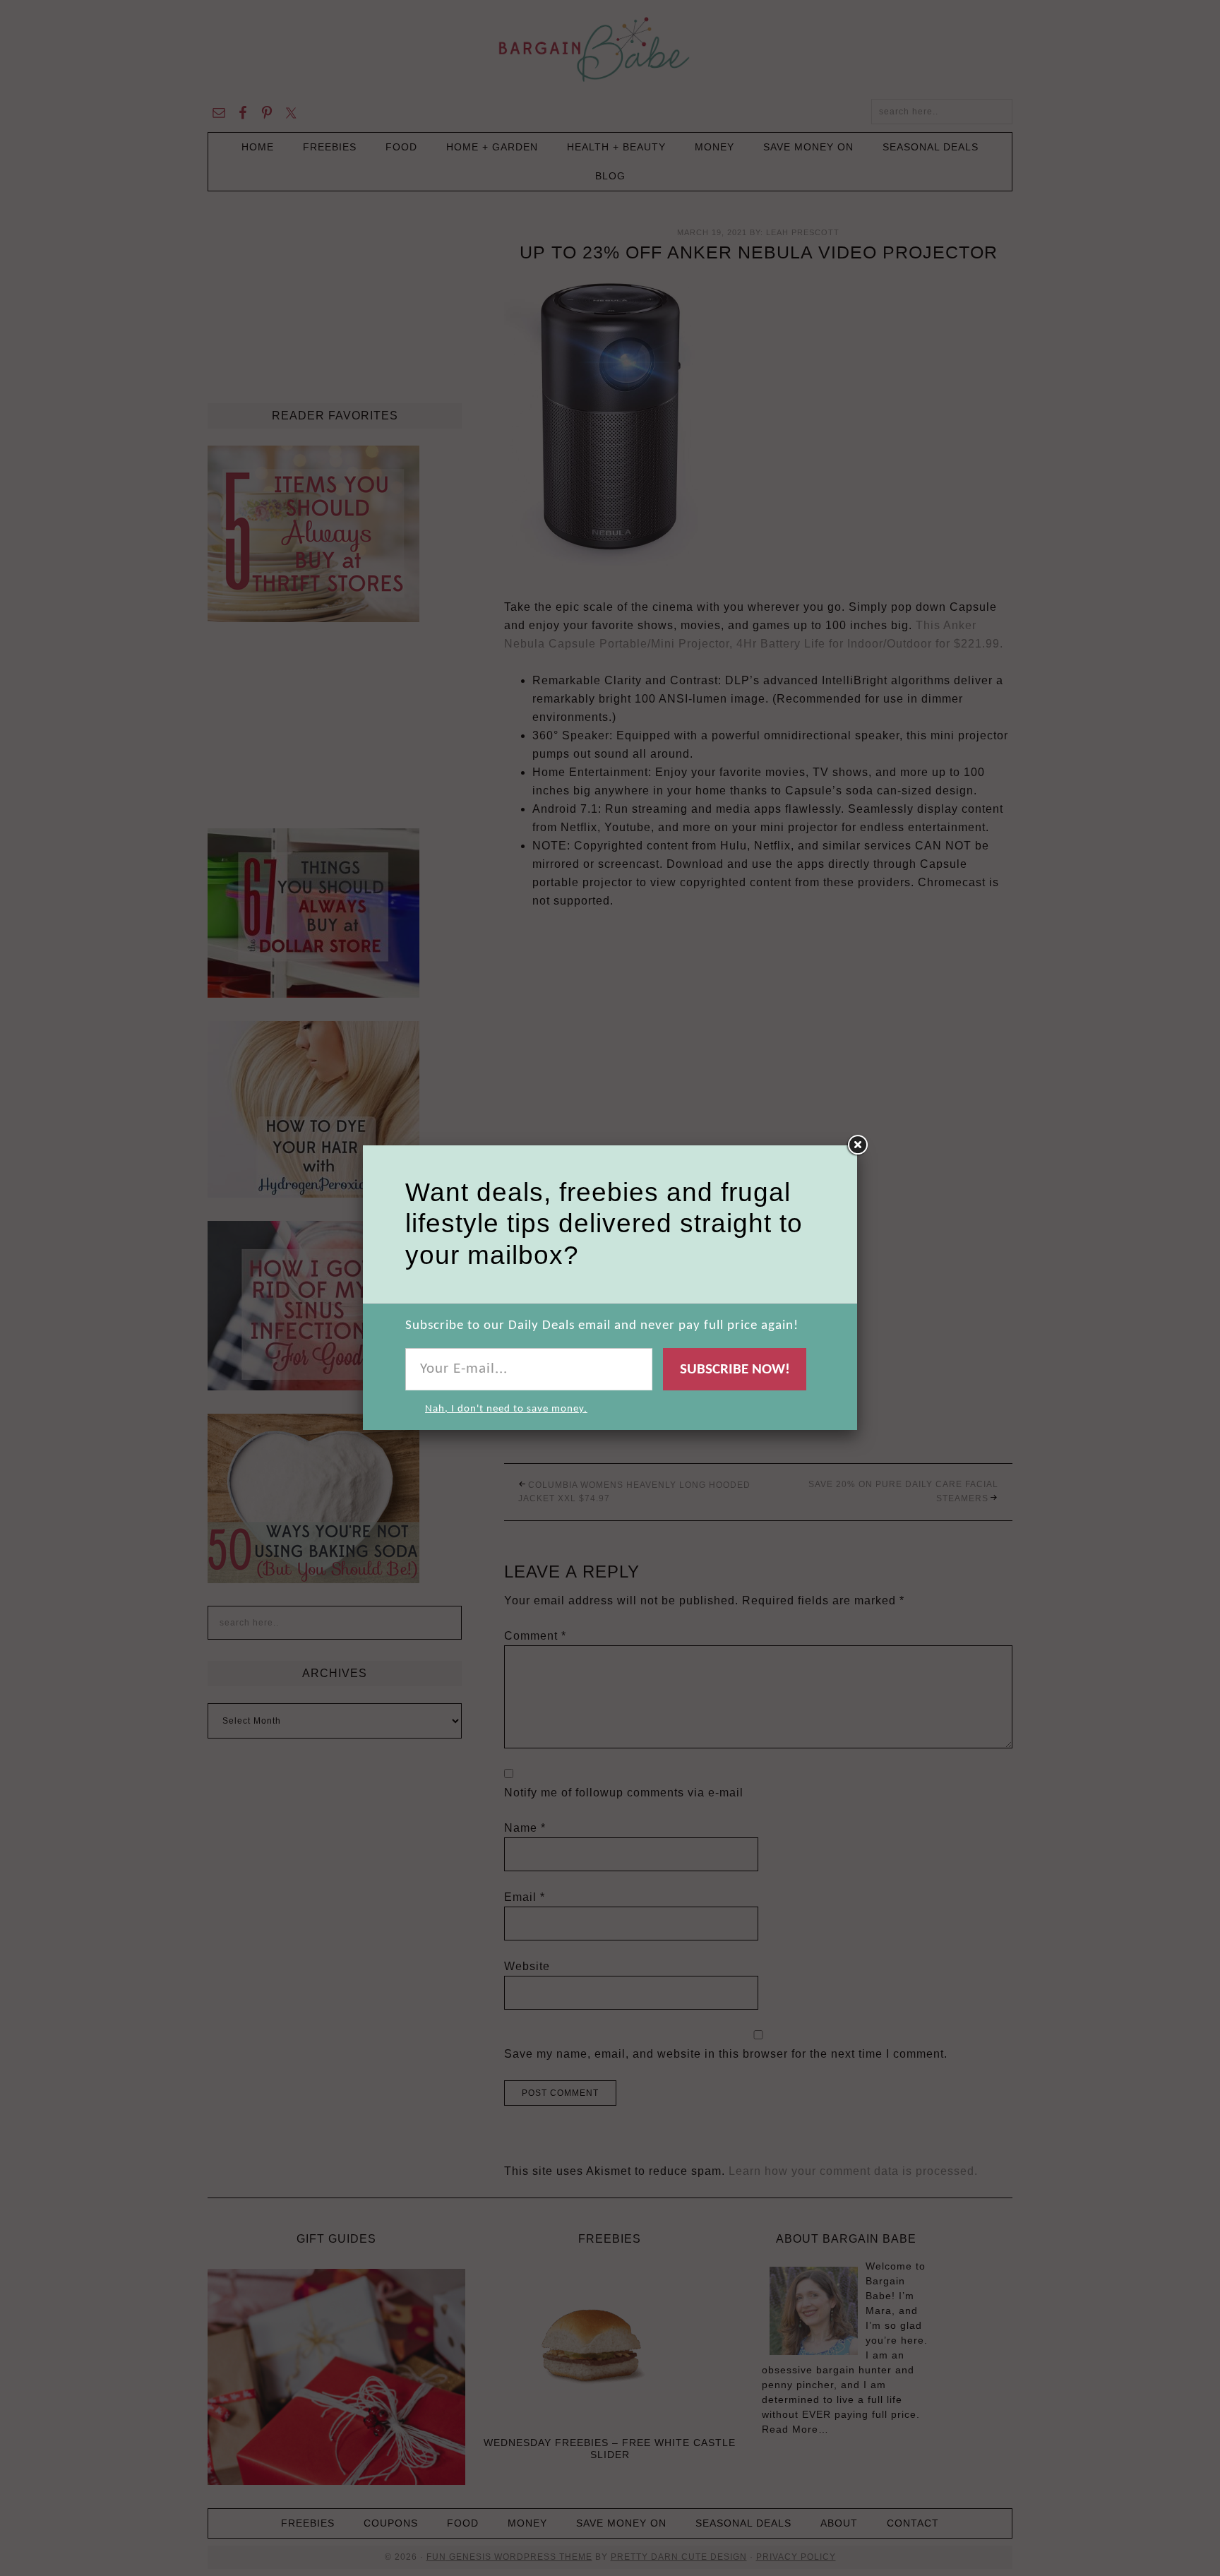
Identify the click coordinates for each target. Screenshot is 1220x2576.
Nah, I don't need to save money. (506, 1409)
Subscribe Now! (735, 1370)
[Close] (857, 1145)
